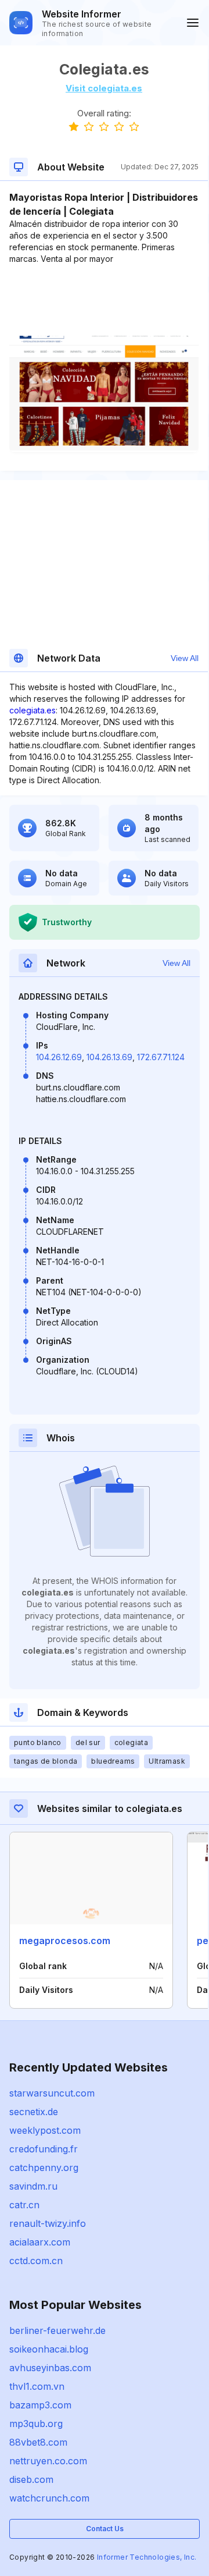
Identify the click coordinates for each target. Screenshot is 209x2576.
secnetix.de (34, 2112)
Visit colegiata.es (104, 88)
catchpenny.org (44, 2168)
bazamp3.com (40, 2405)
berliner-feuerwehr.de (57, 2330)
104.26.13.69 (109, 1057)
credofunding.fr (44, 2149)
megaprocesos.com (65, 1941)
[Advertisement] (104, 300)
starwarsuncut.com (52, 2093)
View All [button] (185, 658)
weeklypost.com (45, 2130)
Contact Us (105, 2529)
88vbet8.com (38, 2442)
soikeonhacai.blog (49, 2349)
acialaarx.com (40, 2242)
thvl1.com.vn (37, 2386)
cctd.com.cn (36, 2261)
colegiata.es (33, 710)
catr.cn (24, 2205)
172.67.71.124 (161, 1057)
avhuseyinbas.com (50, 2368)
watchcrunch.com (49, 2498)
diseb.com (31, 2479)
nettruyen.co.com (48, 2461)
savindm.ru (33, 2186)
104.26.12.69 (59, 1057)
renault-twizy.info (48, 2223)
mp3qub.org (36, 2424)
